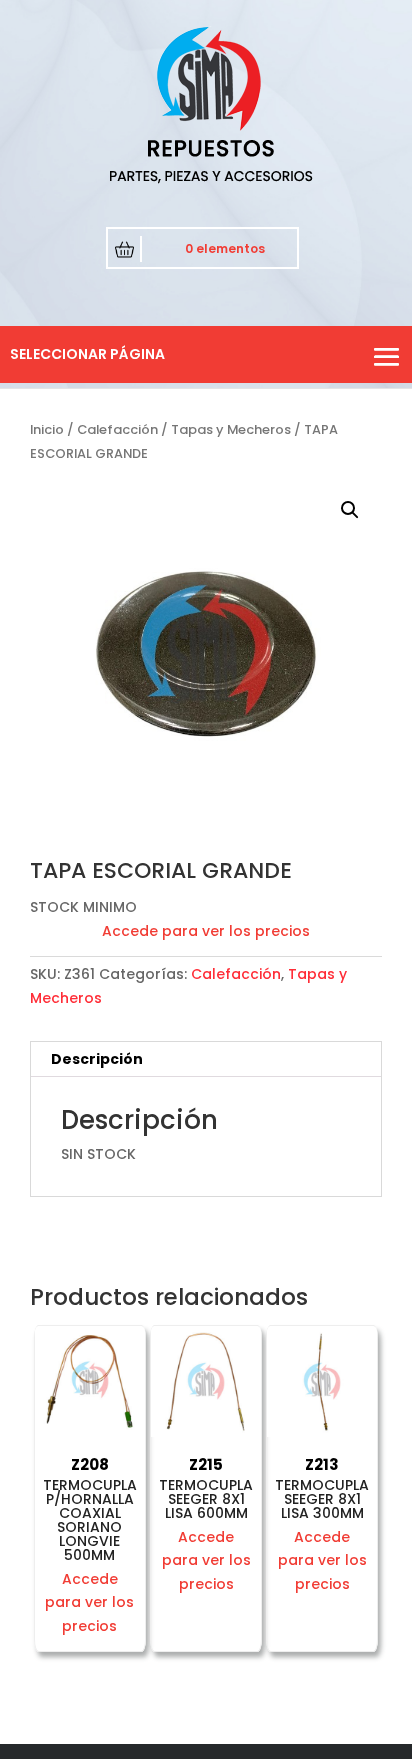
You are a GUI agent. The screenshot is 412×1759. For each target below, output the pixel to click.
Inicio (47, 429)
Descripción (97, 1059)
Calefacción (117, 429)
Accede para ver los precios (206, 931)
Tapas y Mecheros (231, 429)
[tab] (206, 1059)
